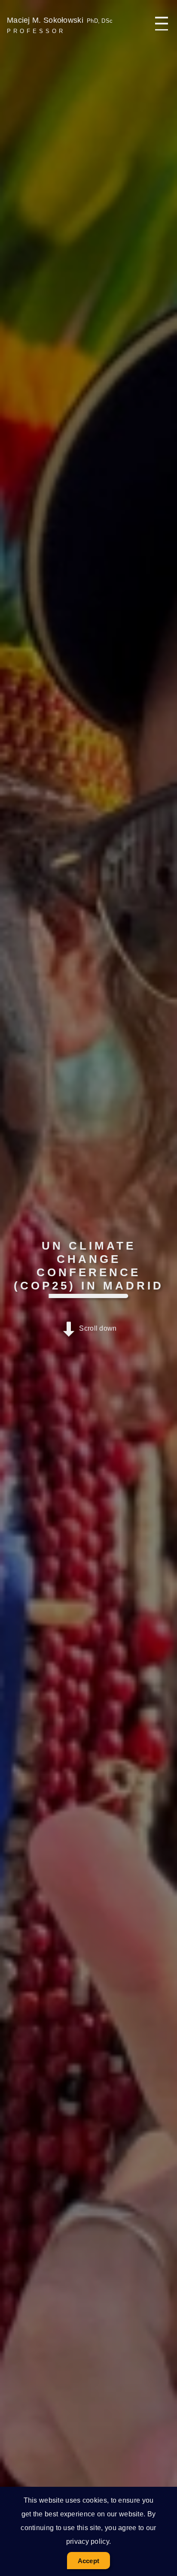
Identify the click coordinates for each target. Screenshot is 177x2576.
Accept (88, 2561)
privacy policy (88, 2541)
